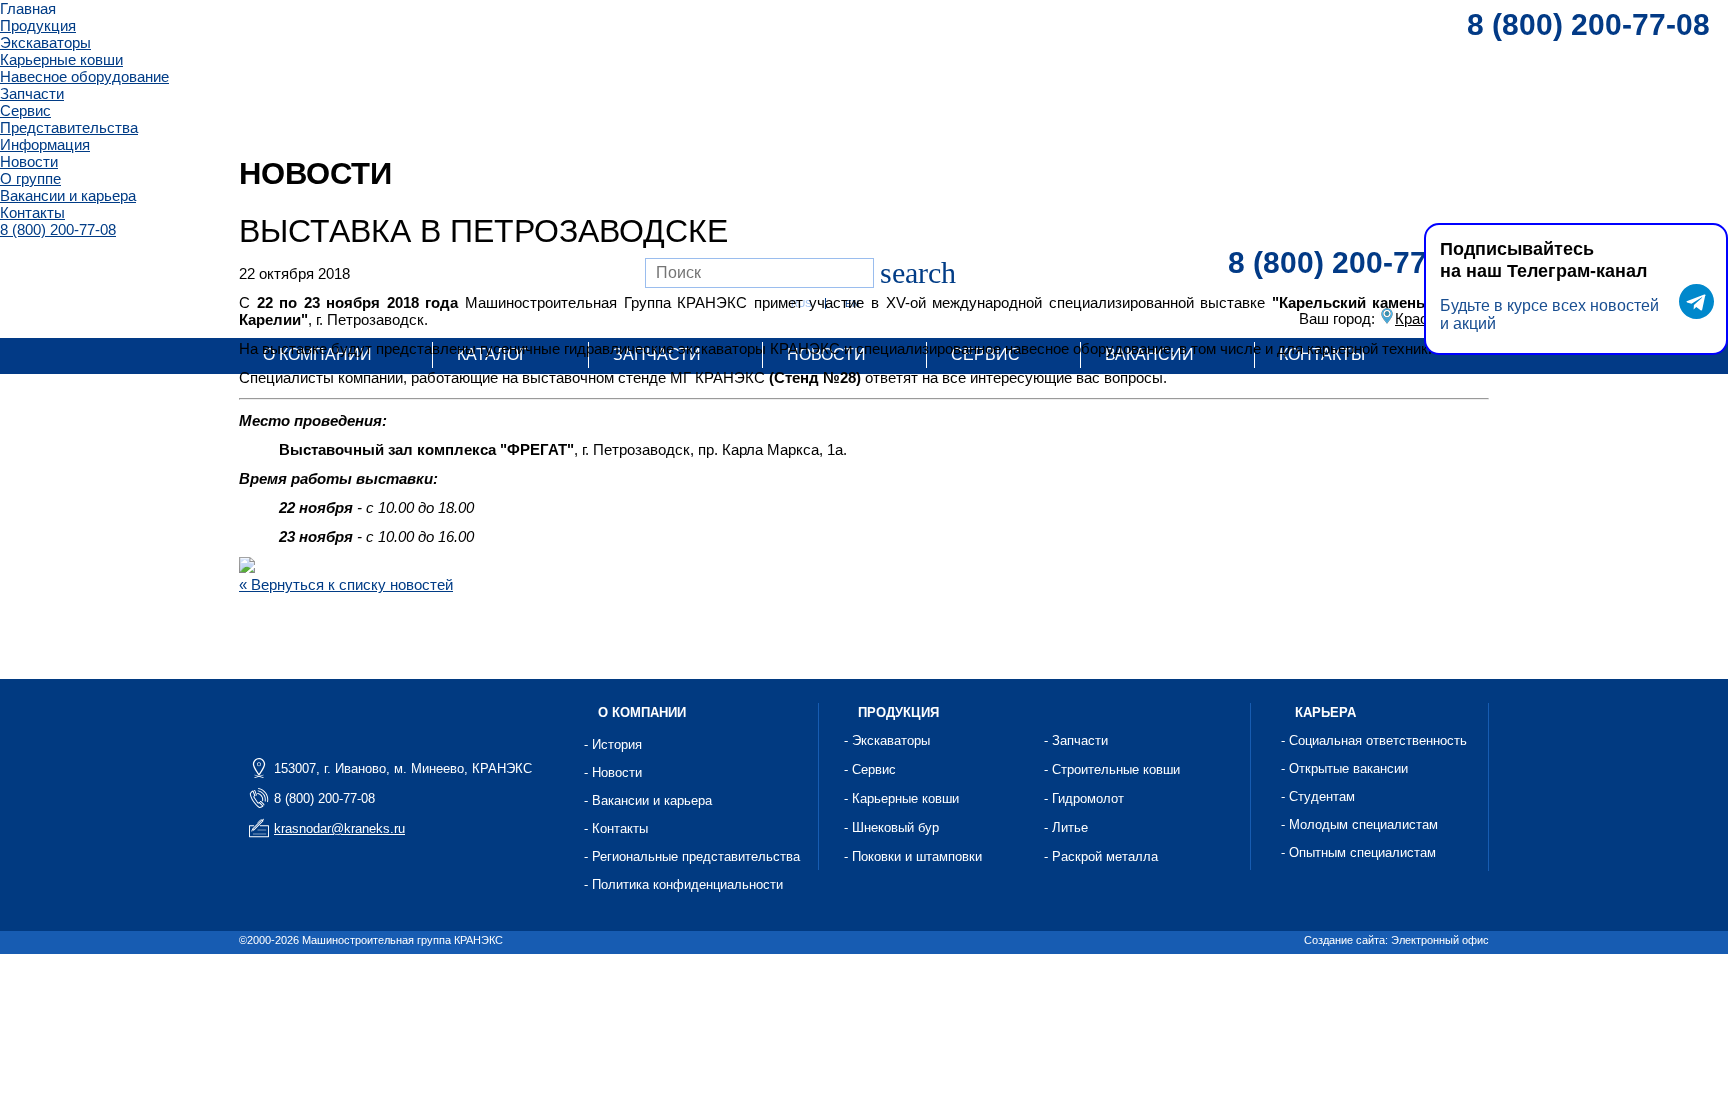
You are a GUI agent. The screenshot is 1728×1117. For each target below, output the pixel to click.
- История (613, 744)
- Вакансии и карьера (648, 800)
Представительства (69, 127)
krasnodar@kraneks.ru (339, 828)
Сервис (25, 110)
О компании (642, 712)
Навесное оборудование (84, 76)
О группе (30, 178)
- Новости (613, 772)
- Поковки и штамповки (913, 856)
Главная (28, 8)
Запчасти (32, 93)
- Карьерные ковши (901, 798)
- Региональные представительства (692, 856)
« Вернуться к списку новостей (346, 584)
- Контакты (616, 828)
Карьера (1325, 712)
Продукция (38, 25)
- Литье (1066, 827)
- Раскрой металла (1101, 856)
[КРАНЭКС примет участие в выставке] (247, 567)
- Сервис (870, 769)
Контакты (32, 212)
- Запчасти (1076, 740)
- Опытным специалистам (1358, 852)
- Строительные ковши (1112, 769)
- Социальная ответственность (1374, 740)
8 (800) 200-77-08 (58, 229)
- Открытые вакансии (1344, 768)
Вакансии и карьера (68, 195)
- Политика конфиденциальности (683, 884)
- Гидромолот (1084, 798)
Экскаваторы (45, 42)
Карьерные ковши (61, 59)
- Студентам (1318, 796)
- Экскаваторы (887, 740)
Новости (29, 161)
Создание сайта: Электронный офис (1396, 940)
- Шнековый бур (891, 827)
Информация (45, 144)
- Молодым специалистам (1359, 824)
